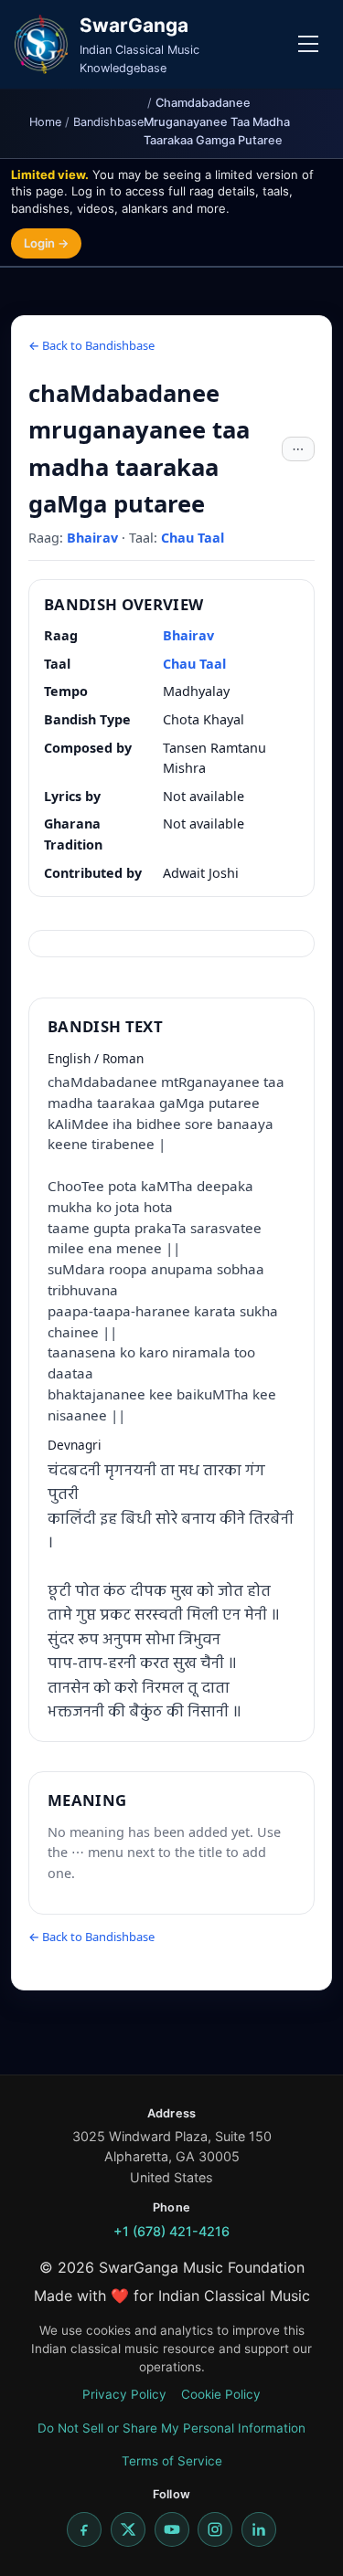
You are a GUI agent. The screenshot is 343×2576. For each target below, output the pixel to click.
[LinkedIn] (259, 2529)
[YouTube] (172, 2529)
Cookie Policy (221, 2394)
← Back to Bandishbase (91, 345)
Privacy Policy (124, 2394)
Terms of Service (172, 2461)
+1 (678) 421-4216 (171, 2231)
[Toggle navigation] (308, 44)
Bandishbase (108, 122)
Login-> (46, 243)
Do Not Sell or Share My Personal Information (171, 2428)
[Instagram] (215, 2529)
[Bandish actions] (298, 449)
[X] (128, 2529)
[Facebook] (84, 2529)
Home (45, 122)
